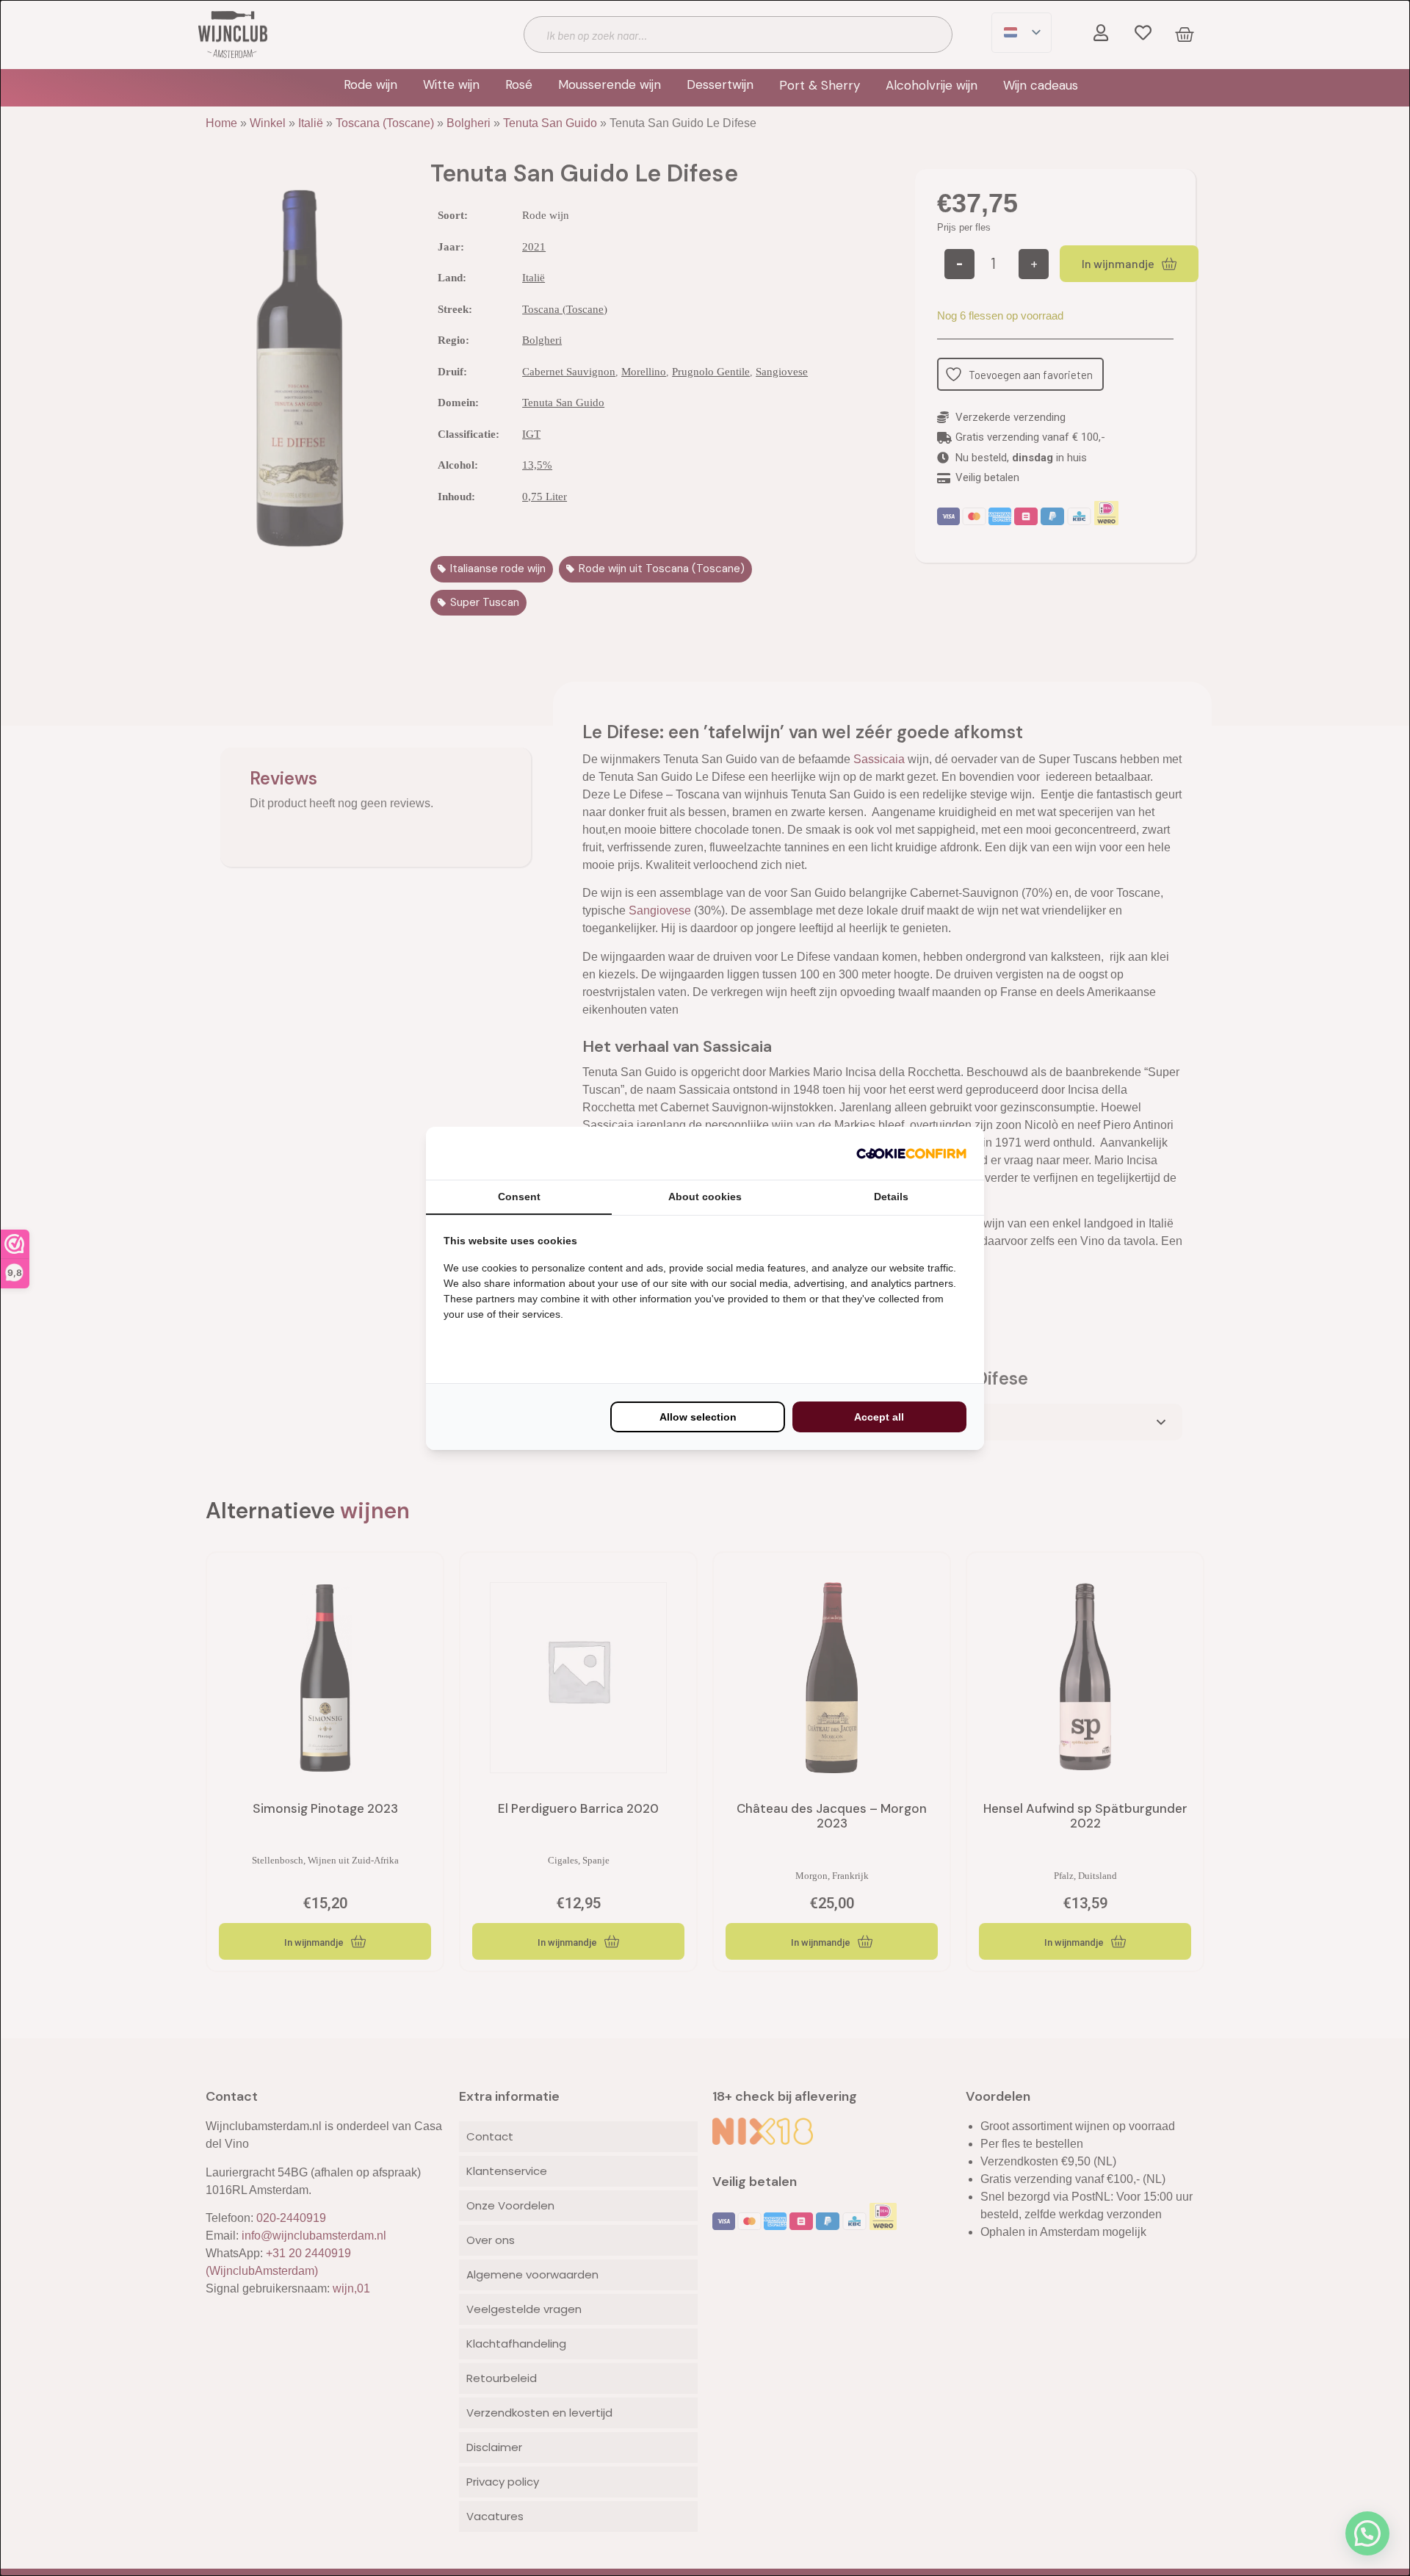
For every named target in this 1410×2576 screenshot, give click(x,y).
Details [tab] (891, 1197)
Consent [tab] (519, 1197)
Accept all (879, 1417)
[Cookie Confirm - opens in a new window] (911, 1153)
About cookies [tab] (705, 1197)
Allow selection (698, 1417)
